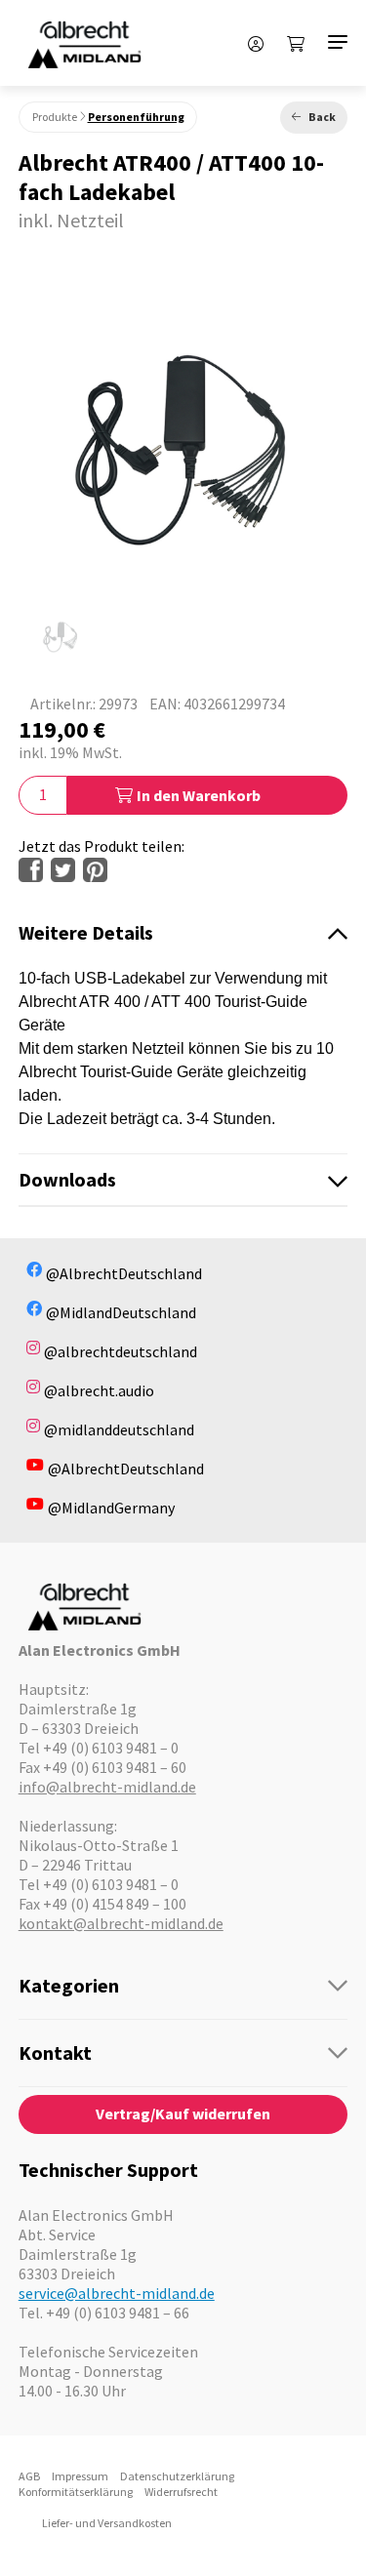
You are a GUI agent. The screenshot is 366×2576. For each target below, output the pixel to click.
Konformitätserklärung (76, 2492)
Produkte (55, 117)
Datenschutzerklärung (177, 2476)
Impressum (80, 2476)
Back (322, 117)
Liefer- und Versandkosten (107, 2523)
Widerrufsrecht (181, 2492)
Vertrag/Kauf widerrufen (183, 2113)
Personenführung (136, 117)
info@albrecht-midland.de (107, 1787)
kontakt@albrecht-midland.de (121, 1923)
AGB (29, 2476)
